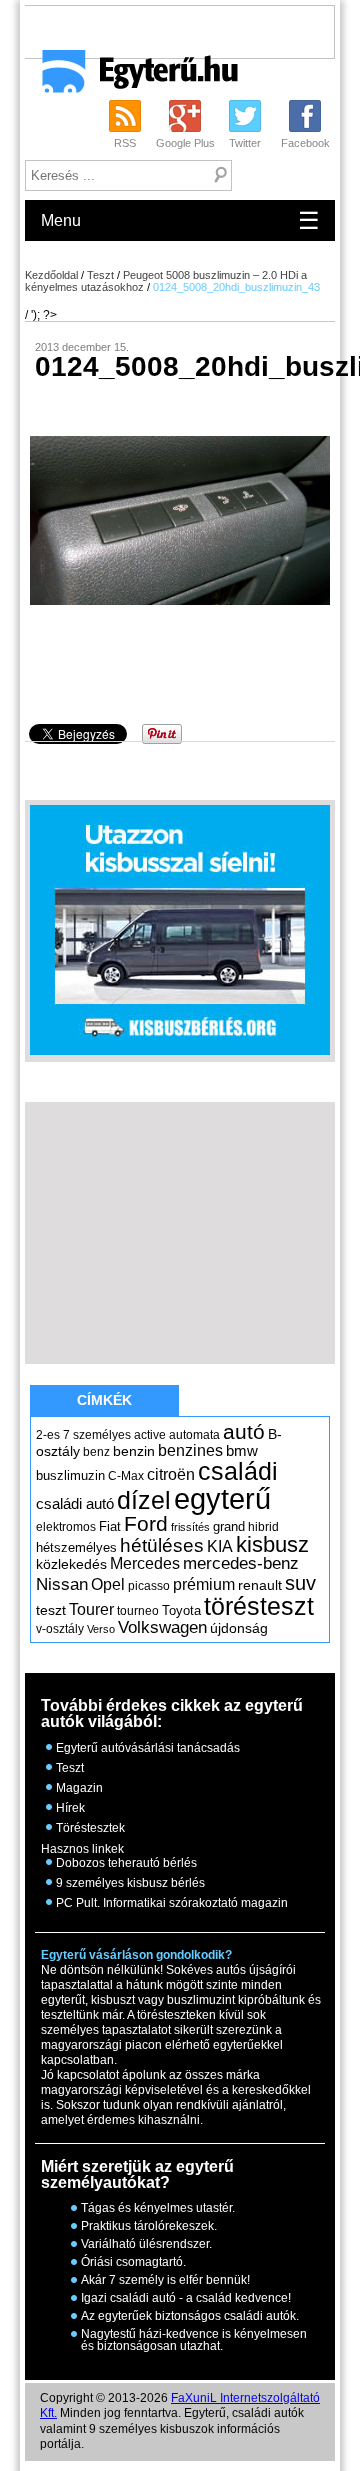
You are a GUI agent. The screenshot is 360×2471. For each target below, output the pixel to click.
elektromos (66, 1527)
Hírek (70, 1808)
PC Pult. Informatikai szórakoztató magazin (172, 1903)
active (150, 1435)
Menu (180, 220)
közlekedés (71, 1564)
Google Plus (185, 143)
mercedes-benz (241, 1563)
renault (260, 1585)
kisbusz (272, 1544)
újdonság (239, 1628)
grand (229, 1526)
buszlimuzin (70, 1475)
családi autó (75, 1504)
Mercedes (145, 1563)
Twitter (245, 143)
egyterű (222, 1498)
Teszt (100, 275)
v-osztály (60, 1629)
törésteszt (259, 1606)
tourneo (138, 1611)
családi (238, 1471)
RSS (125, 143)
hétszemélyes (76, 1547)
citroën (171, 1474)
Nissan (62, 1584)
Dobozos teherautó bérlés (126, 1863)
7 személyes (97, 1435)
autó (244, 1431)
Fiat (110, 1526)
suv (300, 1583)
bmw (242, 1451)
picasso (149, 1586)
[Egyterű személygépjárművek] (131, 78)
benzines (190, 1450)
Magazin (79, 1788)
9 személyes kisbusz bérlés (130, 1883)
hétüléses (162, 1545)
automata (194, 1435)
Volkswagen (162, 1627)
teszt (51, 1610)
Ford (146, 1523)
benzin (134, 1451)
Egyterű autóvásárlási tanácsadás (148, 1748)
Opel (108, 1584)
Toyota (181, 1610)
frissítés (190, 1527)
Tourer (91, 1609)
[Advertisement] (192, 31)
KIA (220, 1546)
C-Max (126, 1476)
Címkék (104, 1400)
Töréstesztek (90, 1828)
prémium (204, 1584)
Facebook (305, 143)
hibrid (263, 1527)
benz (96, 1452)
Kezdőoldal (51, 275)
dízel (144, 1500)
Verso (101, 1629)
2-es (48, 1435)
